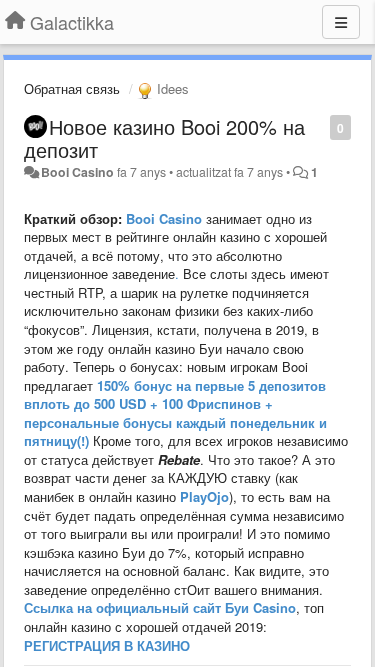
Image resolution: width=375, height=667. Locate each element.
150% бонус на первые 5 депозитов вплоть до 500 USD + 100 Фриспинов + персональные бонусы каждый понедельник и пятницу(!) (175, 413)
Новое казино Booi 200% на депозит (164, 138)
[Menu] (341, 22)
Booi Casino (77, 172)
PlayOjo (204, 496)
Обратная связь (72, 88)
